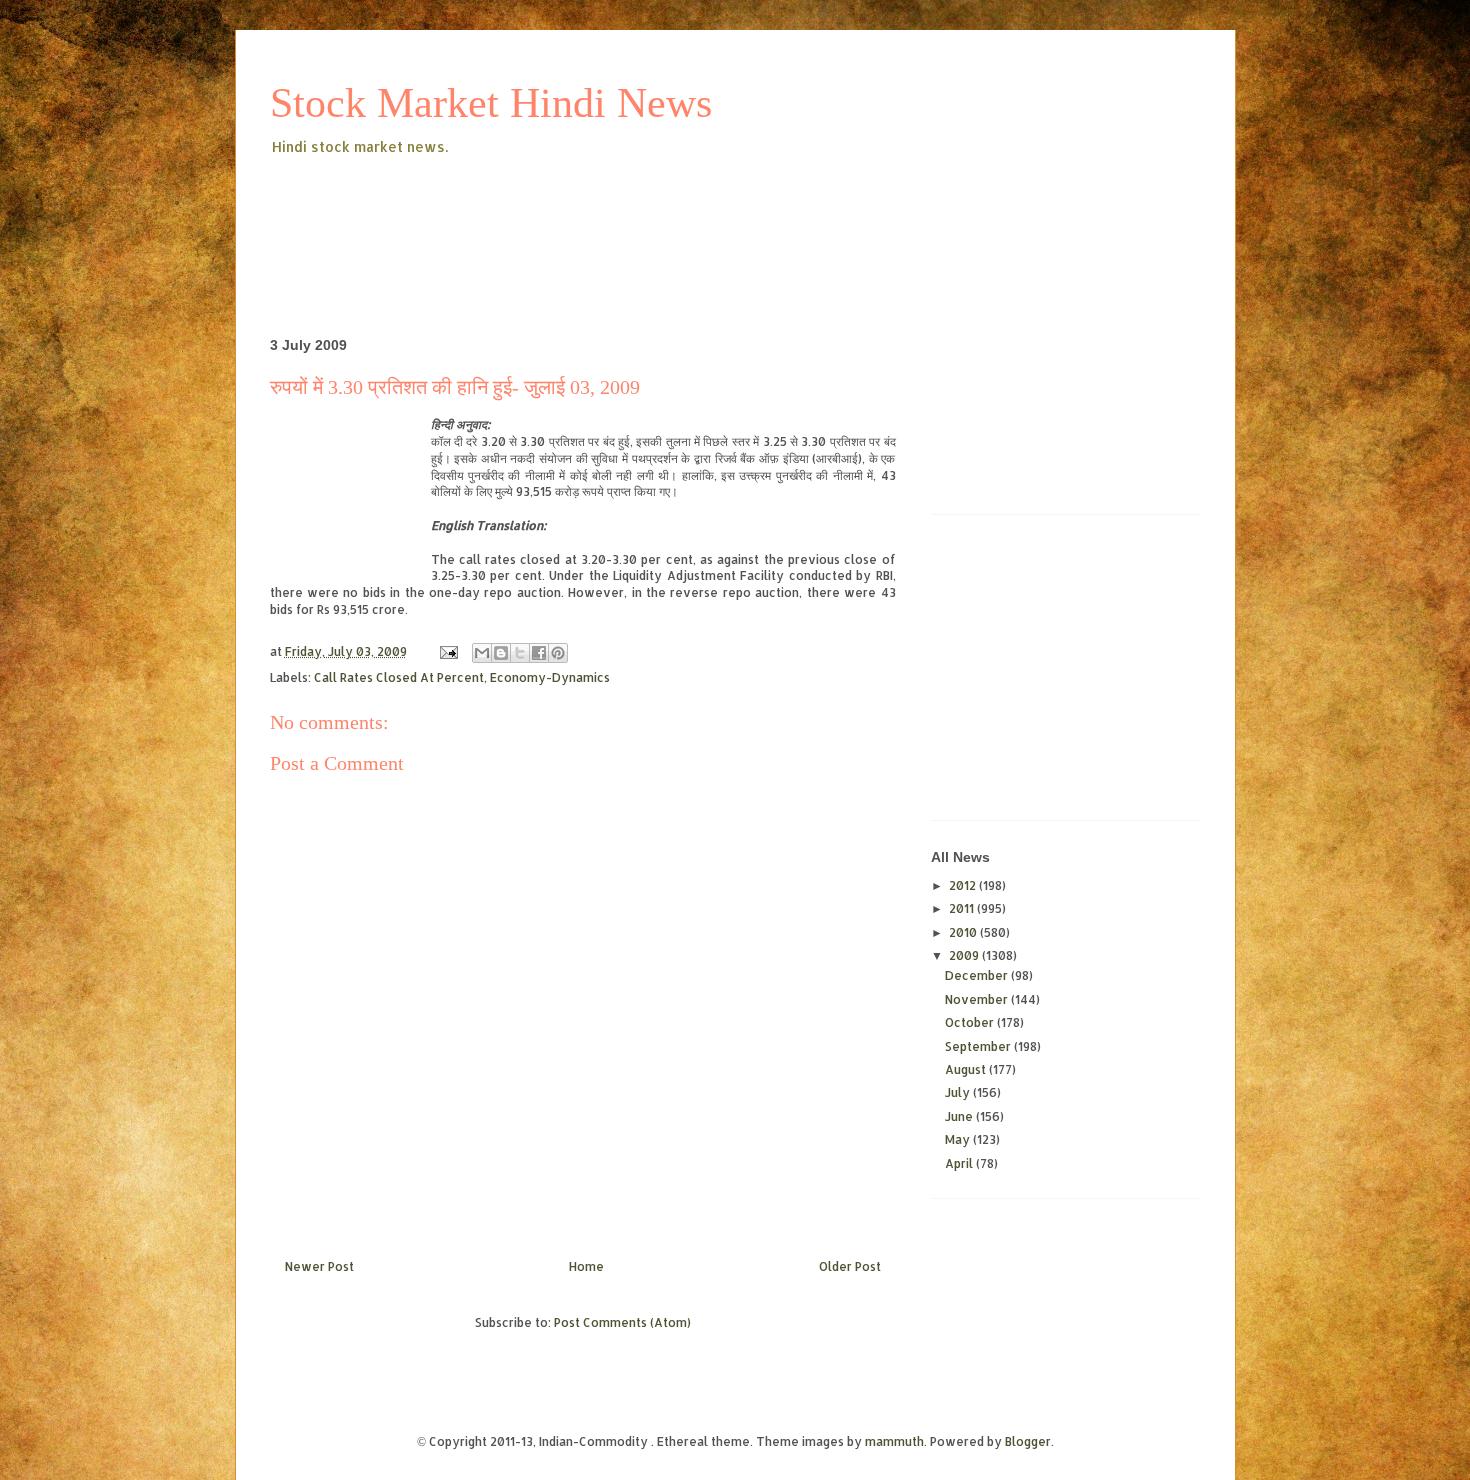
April (960, 1163)
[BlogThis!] (501, 653)
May (959, 1139)
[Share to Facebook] (539, 653)
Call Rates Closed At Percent (399, 677)
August (967, 1069)
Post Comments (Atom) (622, 1322)
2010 (964, 932)
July (959, 1092)
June (960, 1116)
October (971, 1022)
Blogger (1028, 1441)
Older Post (850, 1266)
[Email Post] (447, 651)
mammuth (894, 1441)
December (978, 975)
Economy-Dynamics (550, 677)
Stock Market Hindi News (491, 103)
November (978, 999)
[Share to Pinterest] (558, 653)
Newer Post (319, 1266)
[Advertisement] (634, 214)
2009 (965, 955)
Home (586, 1266)
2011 (963, 908)
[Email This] (482, 653)
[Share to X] (520, 653)
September (979, 1046)
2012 (964, 885)
